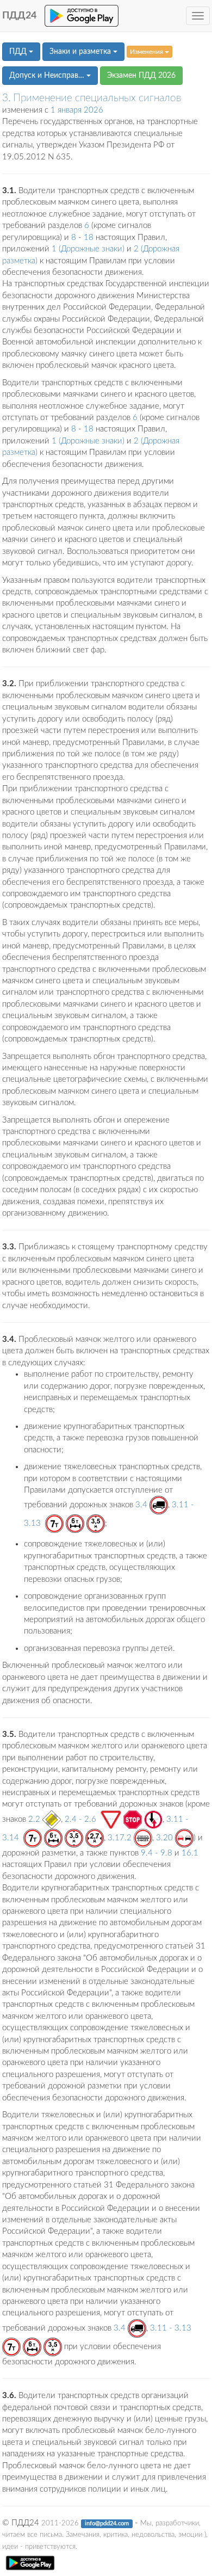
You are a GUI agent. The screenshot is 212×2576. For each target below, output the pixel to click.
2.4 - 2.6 (80, 1819)
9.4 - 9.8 (157, 1853)
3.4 (141, 1505)
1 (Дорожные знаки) (88, 249)
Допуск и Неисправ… (48, 76)
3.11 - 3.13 (171, 2328)
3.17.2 (120, 1838)
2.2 (34, 1819)
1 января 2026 (77, 110)
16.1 (190, 1853)
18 (89, 238)
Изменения (147, 52)
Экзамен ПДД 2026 (141, 76)
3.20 (164, 1838)
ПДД (19, 52)
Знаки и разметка (81, 52)
